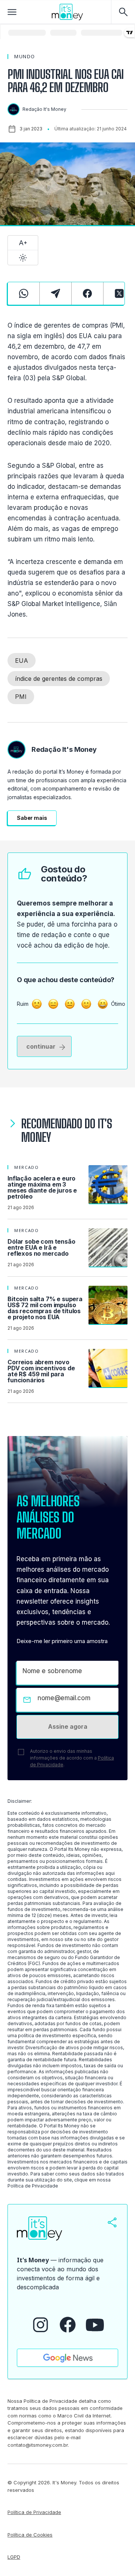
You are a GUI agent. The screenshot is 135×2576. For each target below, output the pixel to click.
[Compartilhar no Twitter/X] (119, 293)
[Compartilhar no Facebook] (87, 293)
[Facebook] (68, 2325)
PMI (21, 697)
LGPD (14, 2557)
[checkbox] (21, 1752)
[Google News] (67, 2358)
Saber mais (32, 818)
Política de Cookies (30, 2535)
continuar (41, 1046)
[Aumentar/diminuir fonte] (23, 243)
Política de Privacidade (33, 2186)
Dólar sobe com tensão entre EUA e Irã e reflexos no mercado (41, 1247)
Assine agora (68, 1726)
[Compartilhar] (112, 2222)
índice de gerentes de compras (59, 679)
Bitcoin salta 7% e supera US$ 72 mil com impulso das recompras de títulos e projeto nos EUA (45, 1308)
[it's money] (67, 12)
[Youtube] (95, 2325)
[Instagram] (40, 2325)
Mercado (27, 1167)
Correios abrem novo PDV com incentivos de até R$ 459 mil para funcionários (41, 1371)
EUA (22, 661)
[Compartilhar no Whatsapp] (24, 293)
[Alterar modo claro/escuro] (23, 258)
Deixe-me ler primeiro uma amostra (62, 1641)
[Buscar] (123, 12)
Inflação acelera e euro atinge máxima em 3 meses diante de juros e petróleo (42, 1187)
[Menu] (12, 12)
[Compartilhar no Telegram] (55, 293)
